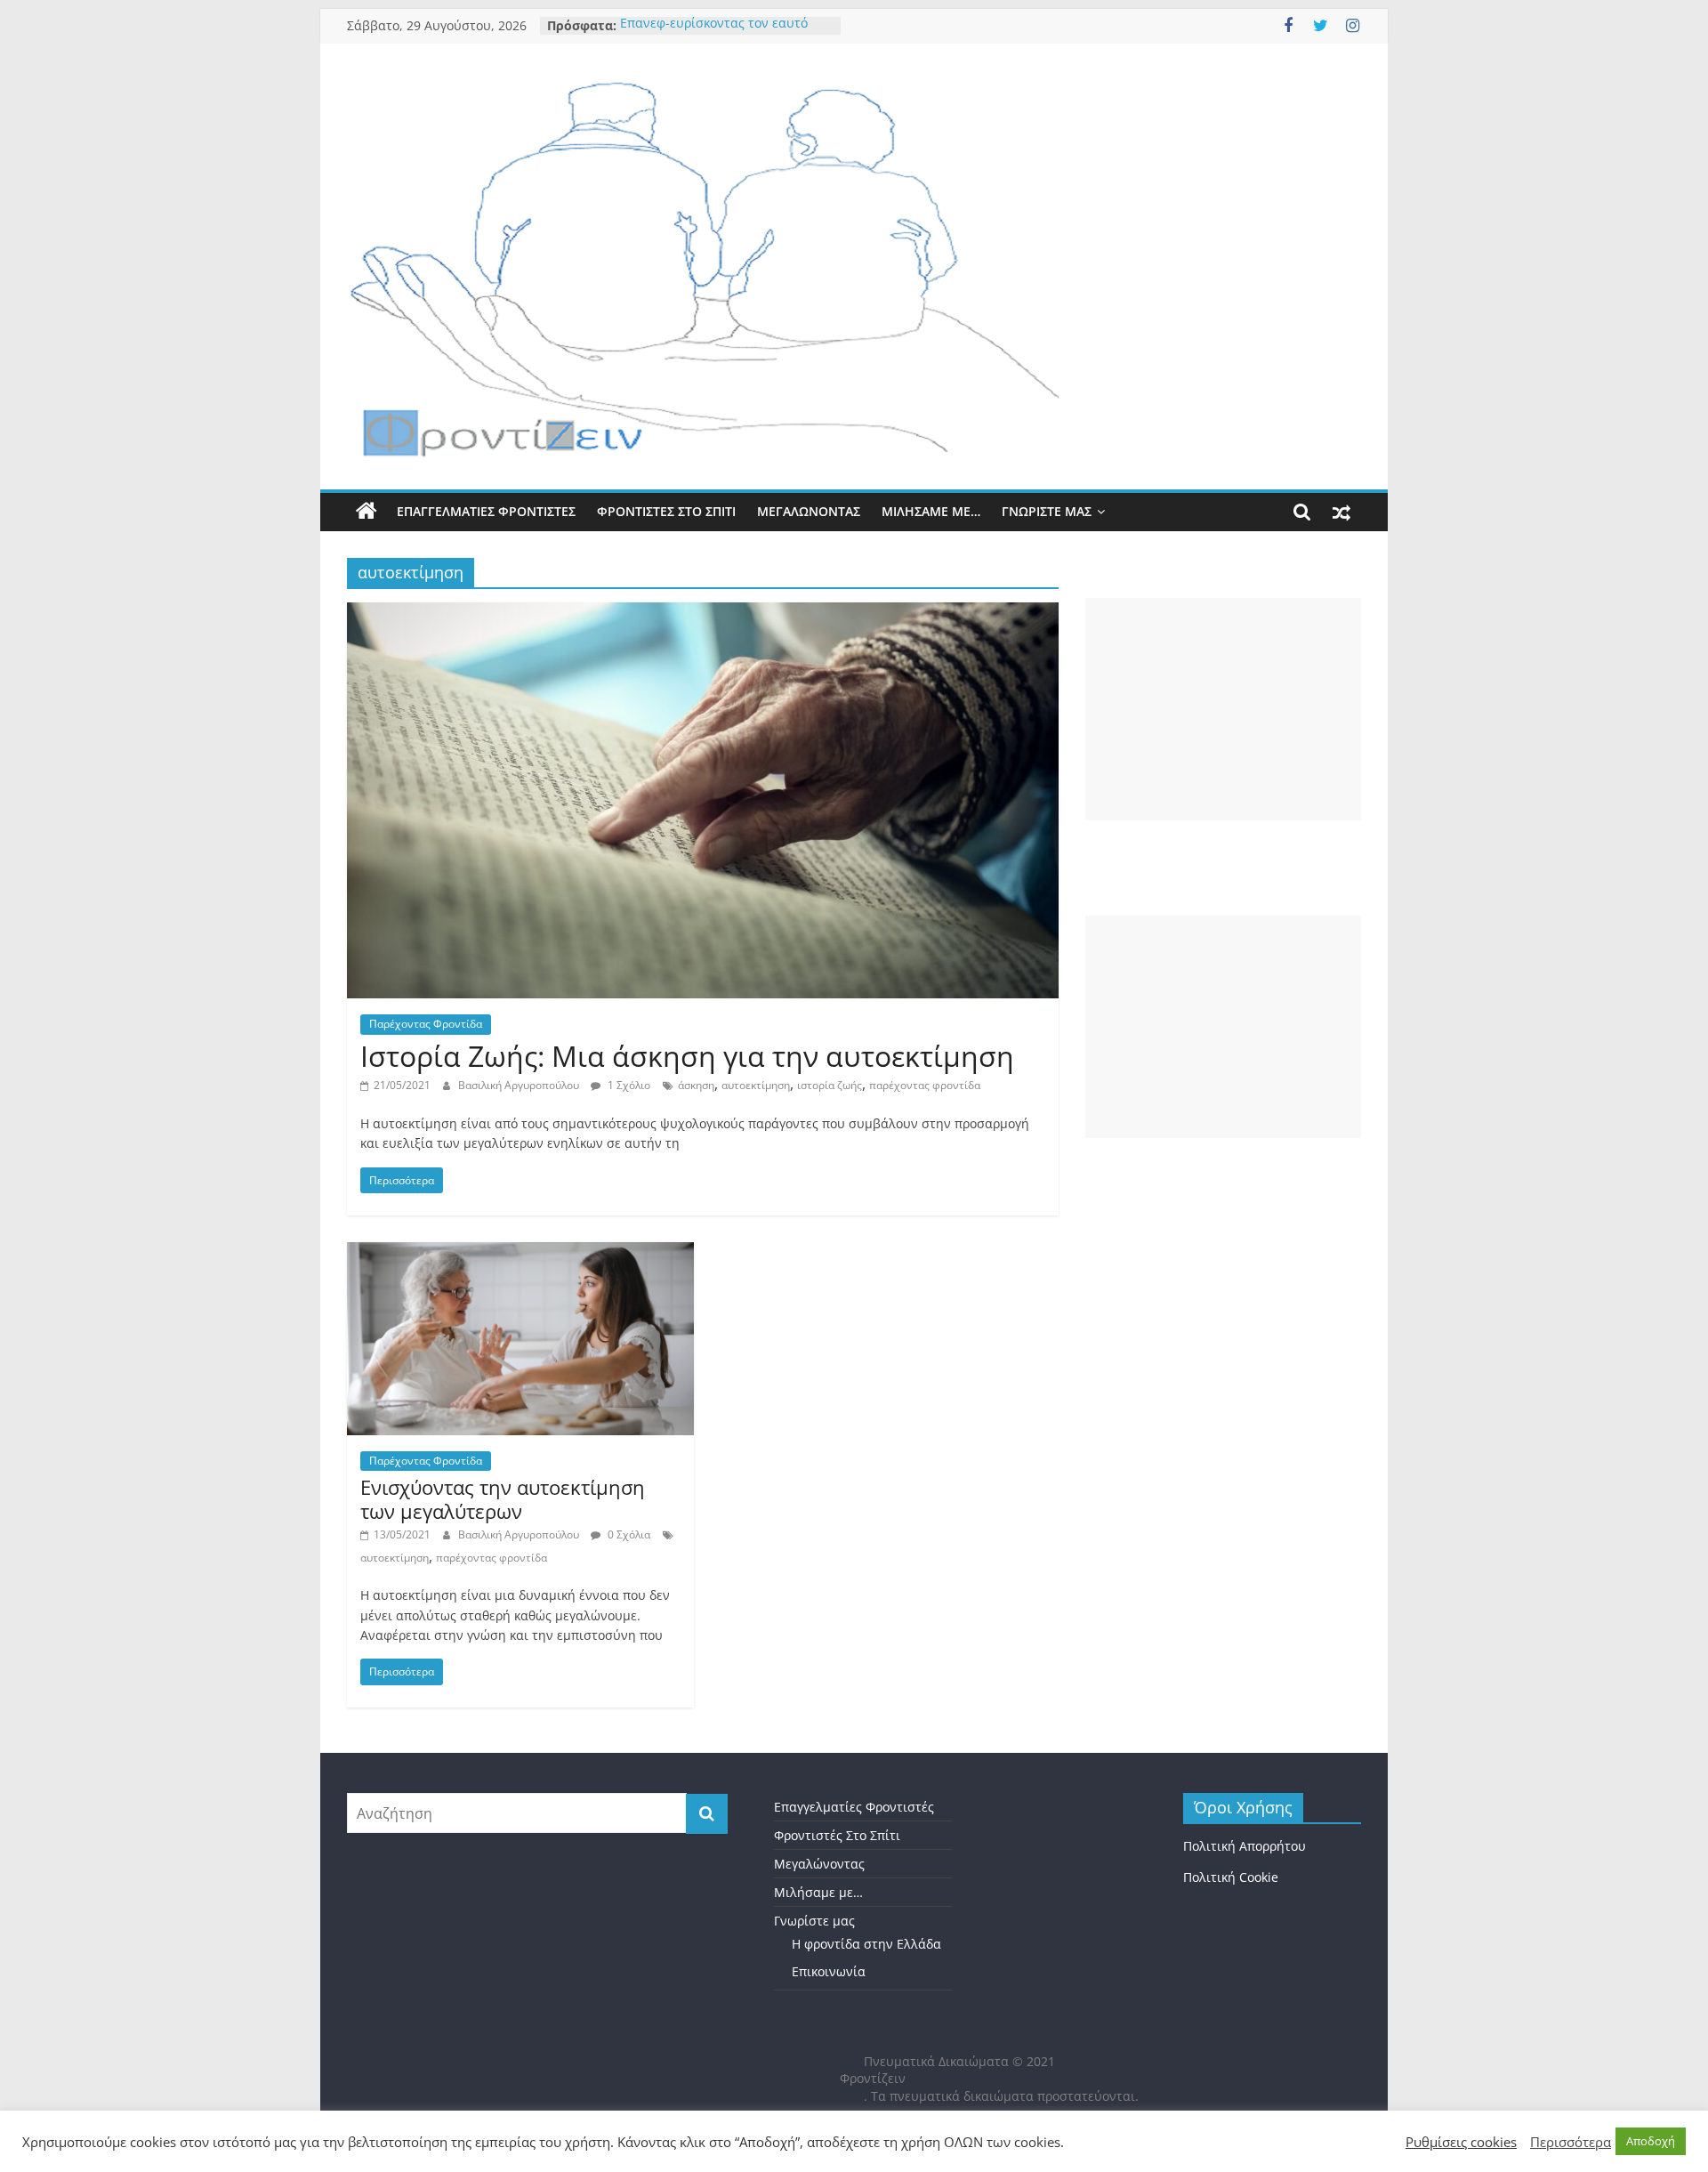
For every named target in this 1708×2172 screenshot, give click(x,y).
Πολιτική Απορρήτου (1245, 1846)
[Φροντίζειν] (367, 512)
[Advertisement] (1223, 709)
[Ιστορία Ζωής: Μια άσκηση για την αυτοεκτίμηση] (703, 613)
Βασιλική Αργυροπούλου (520, 1085)
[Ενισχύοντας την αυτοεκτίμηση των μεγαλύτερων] (520, 1253)
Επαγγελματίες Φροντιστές (486, 511)
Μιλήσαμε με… (931, 511)
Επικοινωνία (829, 1971)
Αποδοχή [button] (1651, 2141)
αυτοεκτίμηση (756, 1085)
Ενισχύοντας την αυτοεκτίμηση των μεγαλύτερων (503, 1498)
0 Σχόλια (628, 1534)
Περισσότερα (1571, 2142)
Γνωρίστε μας (1047, 511)
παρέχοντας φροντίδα (925, 1085)
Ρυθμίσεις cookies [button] (1461, 2142)
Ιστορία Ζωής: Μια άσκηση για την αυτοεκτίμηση (687, 1056)
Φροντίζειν (873, 2078)
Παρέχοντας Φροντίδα (426, 1024)
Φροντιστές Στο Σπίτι (666, 511)
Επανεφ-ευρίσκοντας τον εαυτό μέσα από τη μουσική (714, 34)
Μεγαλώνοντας (809, 511)
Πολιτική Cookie (1231, 1877)
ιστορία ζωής (830, 1085)
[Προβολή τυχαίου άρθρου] (1341, 512)
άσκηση (696, 1085)
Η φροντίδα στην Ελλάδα (866, 1944)
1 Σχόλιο (628, 1085)
